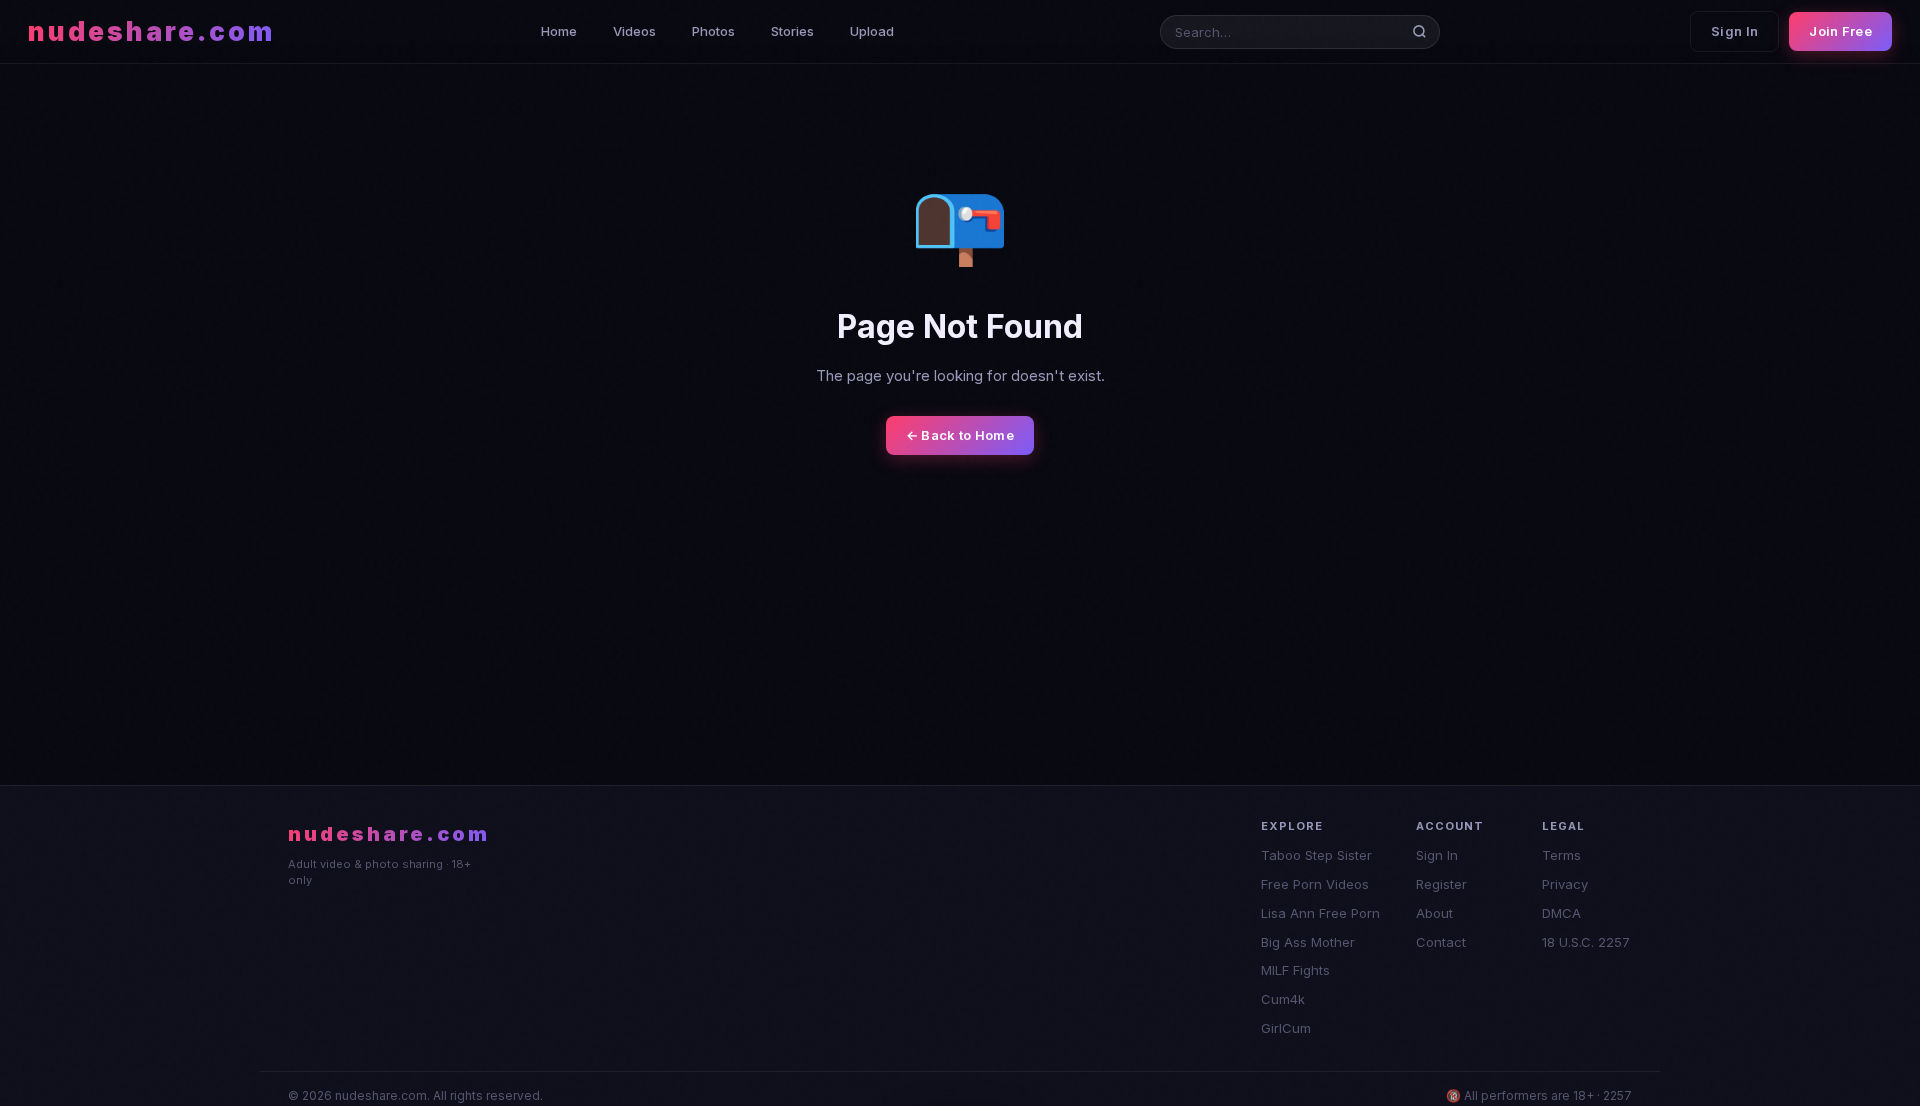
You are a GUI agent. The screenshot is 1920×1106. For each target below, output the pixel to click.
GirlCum (1286, 1028)
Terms (1561, 855)
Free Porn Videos (1315, 884)
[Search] (1423, 31)
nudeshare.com (151, 31)
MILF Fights (1295, 970)
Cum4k (1283, 999)
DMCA (1561, 913)
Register (1441, 884)
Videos (634, 31)
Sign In (1734, 31)
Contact (1441, 942)
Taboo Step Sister (1316, 855)
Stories (792, 31)
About (1434, 913)
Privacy (1565, 884)
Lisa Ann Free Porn (1320, 913)
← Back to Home (960, 435)
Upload (872, 31)
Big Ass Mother (1308, 942)
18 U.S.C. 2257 (1586, 942)
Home (559, 31)
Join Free (1840, 31)
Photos (713, 31)
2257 (1617, 1095)
